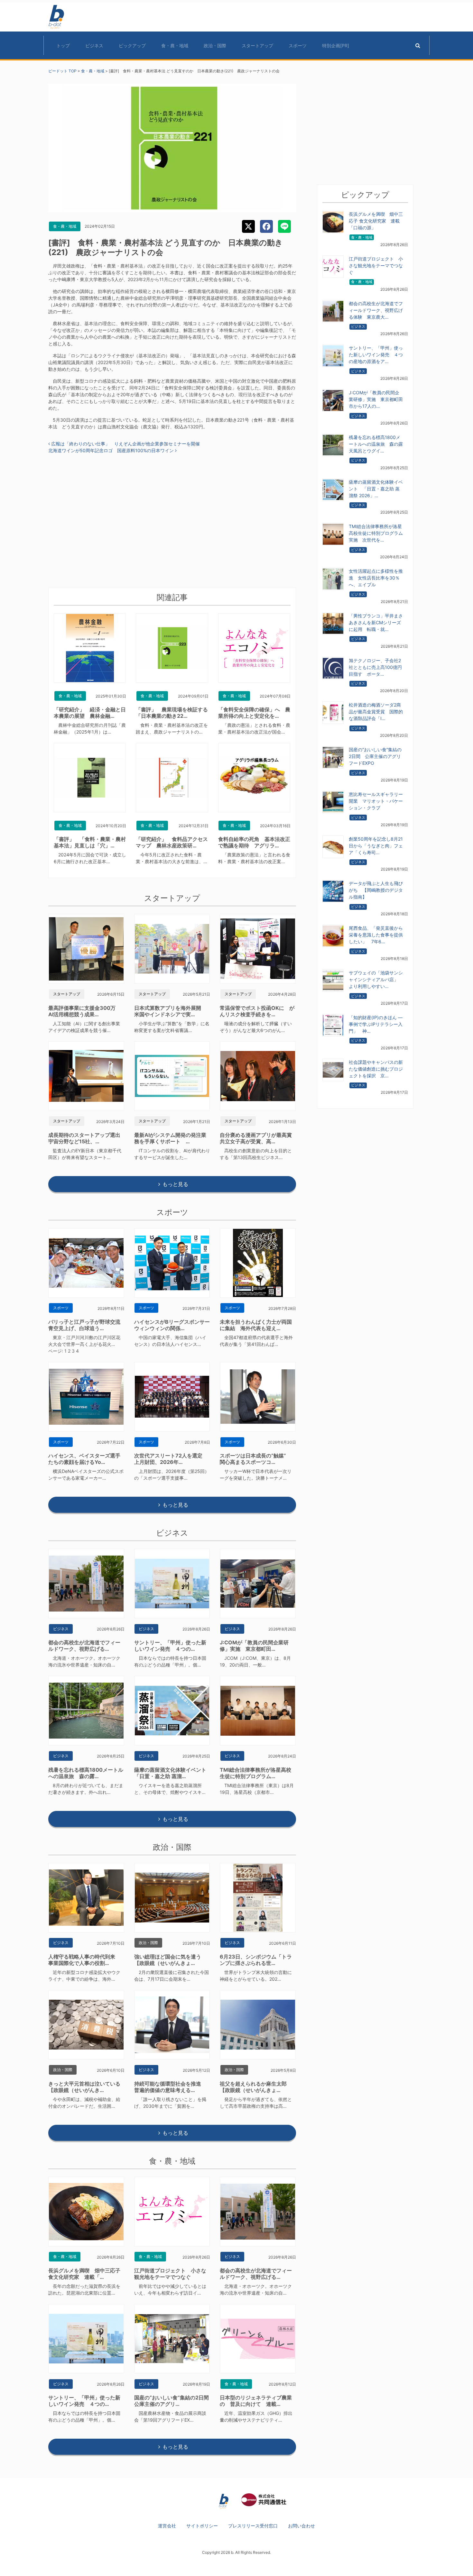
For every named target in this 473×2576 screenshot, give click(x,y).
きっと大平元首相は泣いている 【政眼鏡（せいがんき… (87, 2087)
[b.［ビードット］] (224, 2501)
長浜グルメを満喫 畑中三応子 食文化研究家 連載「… (84, 2274)
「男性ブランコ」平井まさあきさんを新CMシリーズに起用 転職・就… (376, 622)
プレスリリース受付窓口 (253, 2526)
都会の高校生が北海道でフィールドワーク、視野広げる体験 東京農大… (376, 310)
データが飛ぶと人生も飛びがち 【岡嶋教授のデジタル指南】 (376, 890)
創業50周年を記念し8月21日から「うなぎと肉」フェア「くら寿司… (376, 846)
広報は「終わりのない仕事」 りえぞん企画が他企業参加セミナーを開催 (125, 444)
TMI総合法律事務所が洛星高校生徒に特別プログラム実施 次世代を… (376, 533)
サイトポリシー (202, 2526)
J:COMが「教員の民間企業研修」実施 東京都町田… (254, 1646)
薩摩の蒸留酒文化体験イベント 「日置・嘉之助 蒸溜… (173, 1773)
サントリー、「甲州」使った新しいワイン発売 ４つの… (170, 1646)
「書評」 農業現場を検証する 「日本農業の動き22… (174, 713)
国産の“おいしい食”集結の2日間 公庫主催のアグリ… (174, 2401)
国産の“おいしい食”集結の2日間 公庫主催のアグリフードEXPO (375, 756)
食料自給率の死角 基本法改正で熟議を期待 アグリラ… (254, 842)
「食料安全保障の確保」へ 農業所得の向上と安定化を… (254, 713)
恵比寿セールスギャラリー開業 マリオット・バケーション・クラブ (376, 801)
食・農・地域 (175, 46)
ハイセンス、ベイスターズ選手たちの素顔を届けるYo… (84, 1459)
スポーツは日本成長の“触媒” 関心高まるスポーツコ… (255, 1459)
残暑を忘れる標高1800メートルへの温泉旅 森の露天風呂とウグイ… (376, 444)
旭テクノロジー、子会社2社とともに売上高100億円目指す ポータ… (375, 667)
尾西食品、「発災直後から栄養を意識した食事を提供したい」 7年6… (376, 935)
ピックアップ (132, 46)
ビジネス (94, 46)
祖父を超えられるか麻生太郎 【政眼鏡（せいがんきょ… (256, 2087)
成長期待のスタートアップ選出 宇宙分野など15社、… (87, 1138)
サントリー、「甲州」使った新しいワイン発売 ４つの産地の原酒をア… (376, 355)
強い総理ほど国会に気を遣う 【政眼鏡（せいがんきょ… (170, 1960)
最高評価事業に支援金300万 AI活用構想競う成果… (84, 1011)
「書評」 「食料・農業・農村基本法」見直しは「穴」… (90, 842)
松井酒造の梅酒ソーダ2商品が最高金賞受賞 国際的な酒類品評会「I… (376, 712)
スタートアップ (257, 46)
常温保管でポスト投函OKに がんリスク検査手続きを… (257, 1011)
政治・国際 (215, 46)
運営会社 (167, 2526)
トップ (63, 46)
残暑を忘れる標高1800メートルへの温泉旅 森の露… (86, 1773)
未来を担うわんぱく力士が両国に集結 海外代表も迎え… (256, 1325)
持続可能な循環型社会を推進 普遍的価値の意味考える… (170, 2087)
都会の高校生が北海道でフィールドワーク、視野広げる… (84, 1646)
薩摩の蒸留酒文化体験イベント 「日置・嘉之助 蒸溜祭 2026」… (376, 489)
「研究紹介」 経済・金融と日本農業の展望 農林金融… (90, 713)
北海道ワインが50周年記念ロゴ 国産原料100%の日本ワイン (112, 450)
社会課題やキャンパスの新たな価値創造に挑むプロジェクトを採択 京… (376, 1069)
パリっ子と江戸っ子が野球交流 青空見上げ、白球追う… (87, 1325)
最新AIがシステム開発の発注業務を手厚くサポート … (170, 1138)
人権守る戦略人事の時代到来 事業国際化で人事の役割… (84, 1960)
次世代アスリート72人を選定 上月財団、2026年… (171, 1459)
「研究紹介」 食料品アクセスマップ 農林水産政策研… (172, 842)
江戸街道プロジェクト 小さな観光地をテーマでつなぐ (170, 2274)
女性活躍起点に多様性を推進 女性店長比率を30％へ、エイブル (376, 578)
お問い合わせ (301, 2526)
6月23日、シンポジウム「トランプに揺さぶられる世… (256, 1960)
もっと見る (175, 1184)
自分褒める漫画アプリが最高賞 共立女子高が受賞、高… (258, 1138)
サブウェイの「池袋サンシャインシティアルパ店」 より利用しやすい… (376, 979)
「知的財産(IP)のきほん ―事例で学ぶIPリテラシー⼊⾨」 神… (376, 1024)
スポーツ (298, 46)
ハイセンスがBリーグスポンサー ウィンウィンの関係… (175, 1325)
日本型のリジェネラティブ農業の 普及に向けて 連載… (256, 2401)
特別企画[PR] (336, 46)
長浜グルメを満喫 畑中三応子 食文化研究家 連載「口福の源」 (376, 221)
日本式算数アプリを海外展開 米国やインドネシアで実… (170, 1011)
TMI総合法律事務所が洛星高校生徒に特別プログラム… (255, 1773)
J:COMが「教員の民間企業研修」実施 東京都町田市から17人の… (376, 399)
